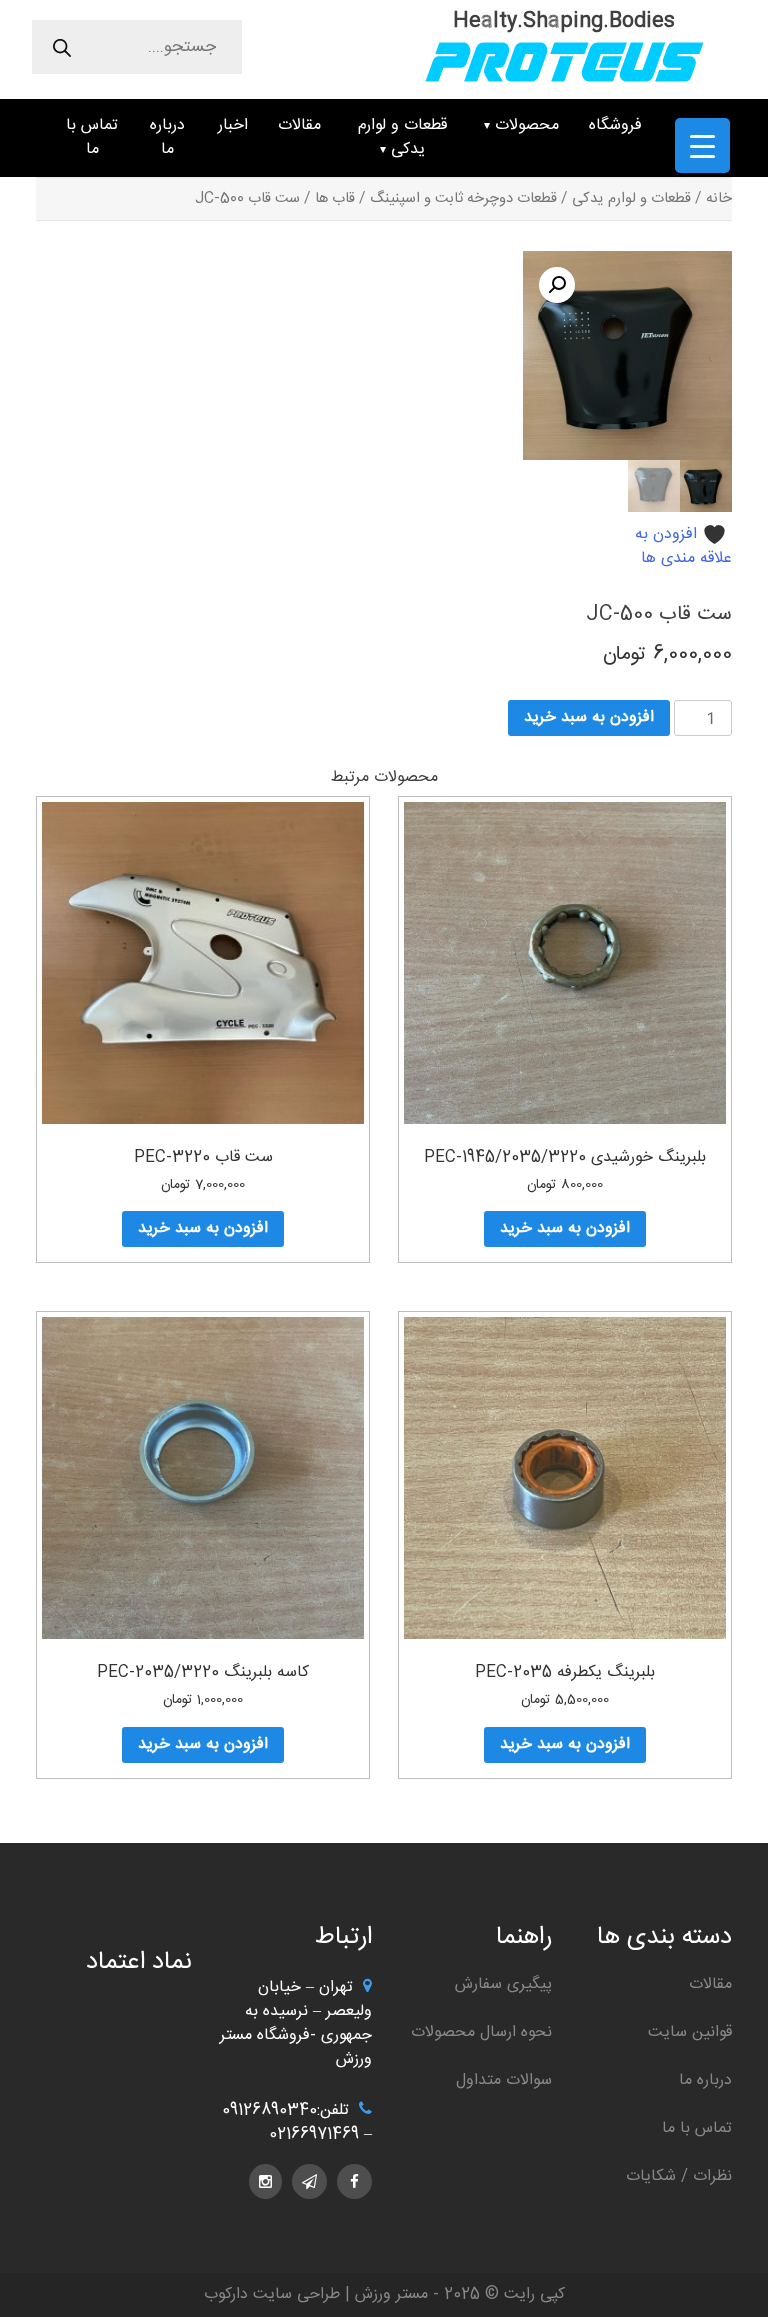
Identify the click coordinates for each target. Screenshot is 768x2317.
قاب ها (335, 199)
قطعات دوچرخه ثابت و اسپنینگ (463, 199)
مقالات (299, 125)
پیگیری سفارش (503, 1984)
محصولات (527, 125)
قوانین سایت (690, 2032)
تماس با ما (92, 137)
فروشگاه (615, 125)
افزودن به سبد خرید (589, 717)
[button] (557, 285)
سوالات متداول (504, 2080)
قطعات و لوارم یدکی (402, 137)
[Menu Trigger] (702, 145)
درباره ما (167, 137)
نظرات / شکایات (679, 2176)
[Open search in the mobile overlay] (137, 47)
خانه (719, 199)
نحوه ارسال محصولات (481, 2032)
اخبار (233, 125)
